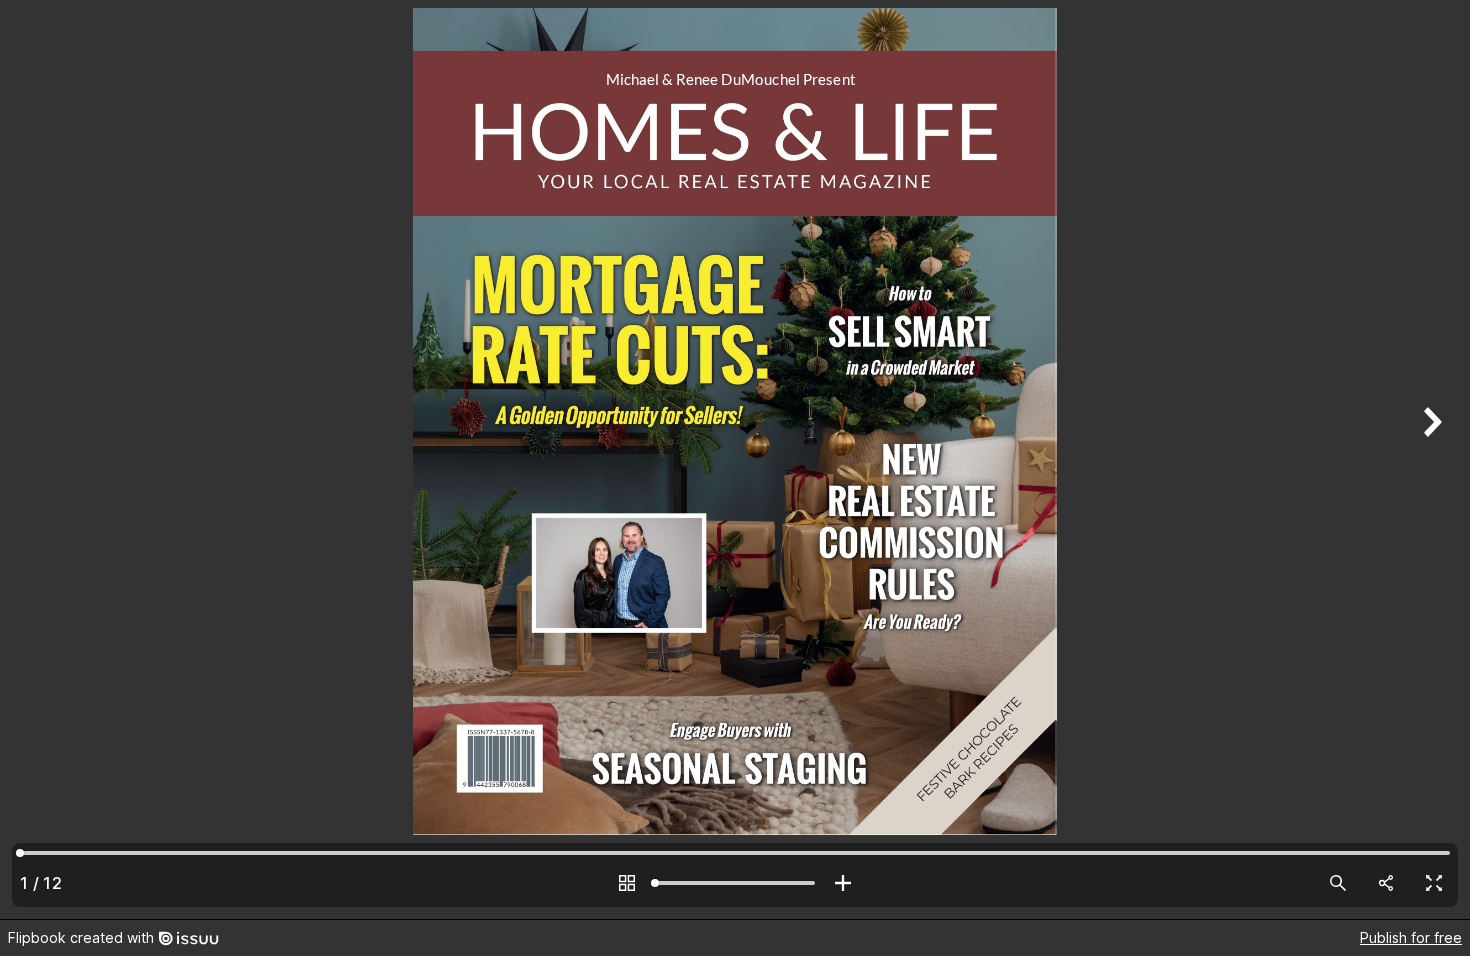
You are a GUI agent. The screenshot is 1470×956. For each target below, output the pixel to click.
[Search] (1338, 883)
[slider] (735, 883)
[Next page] (1430, 459)
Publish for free (1411, 937)
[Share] (1386, 883)
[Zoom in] (843, 883)
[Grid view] (627, 883)
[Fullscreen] (1434, 883)
